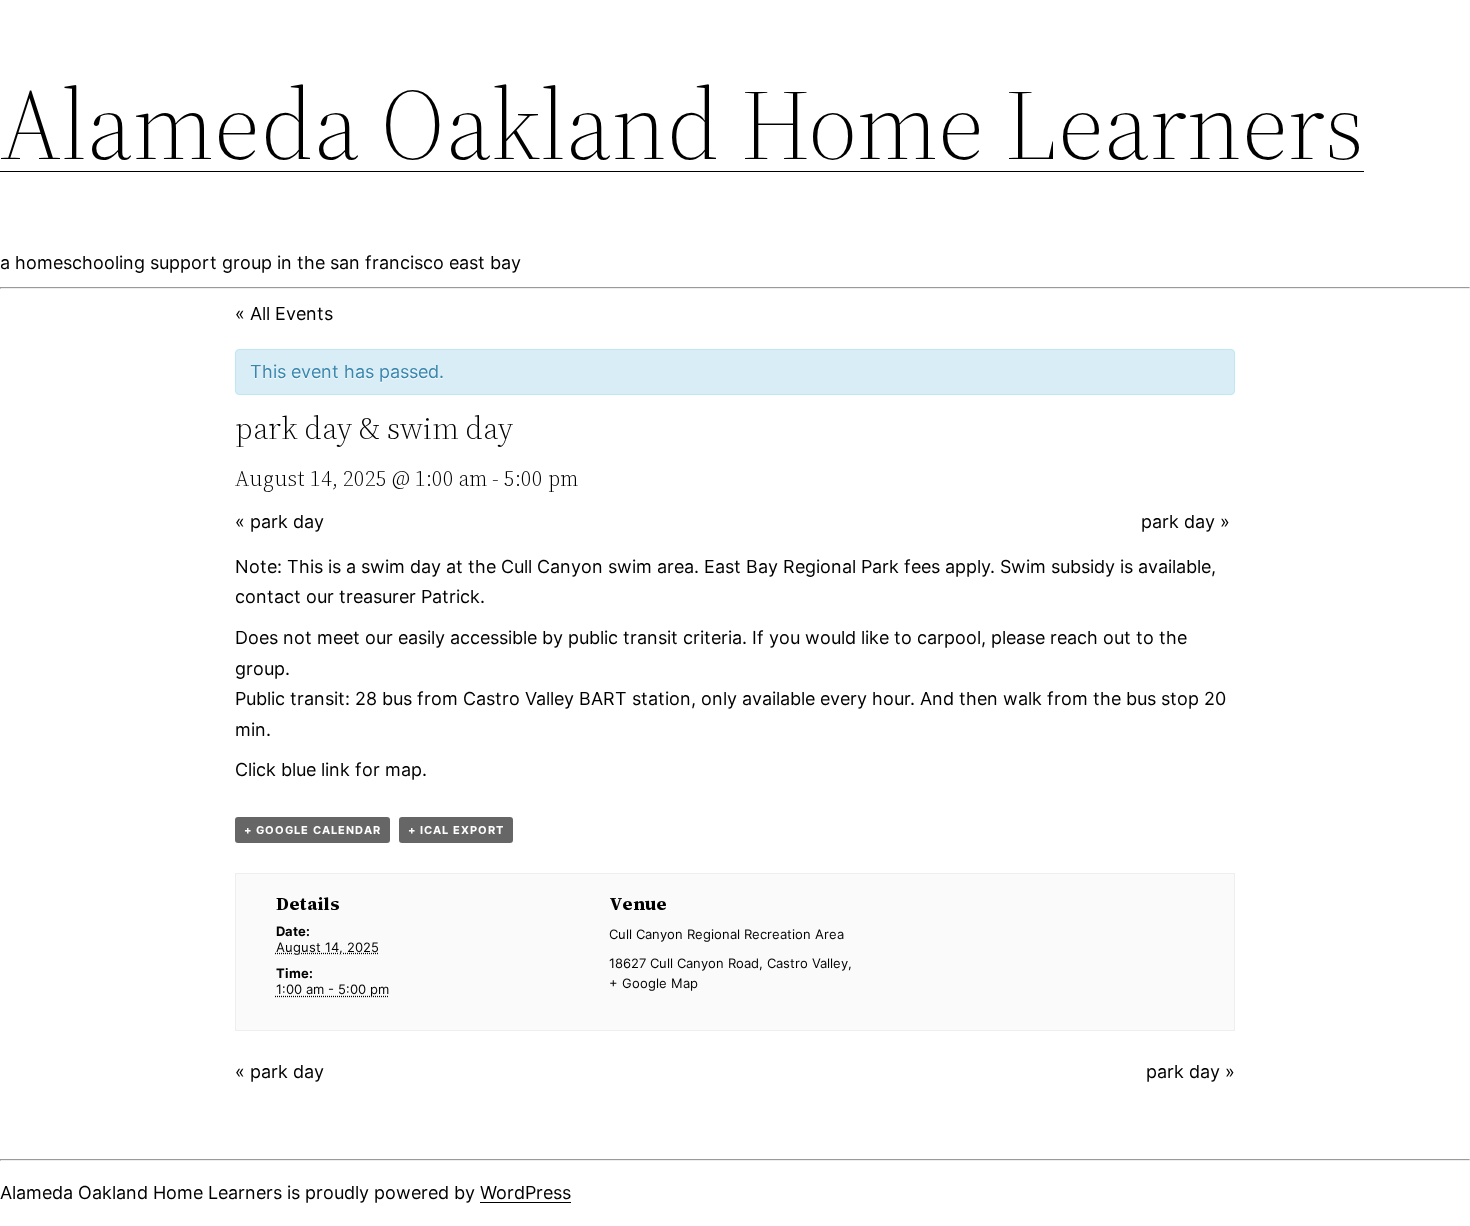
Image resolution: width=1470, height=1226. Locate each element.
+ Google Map (653, 983)
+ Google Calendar (312, 830)
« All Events (284, 313)
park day (279, 521)
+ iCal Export (456, 830)
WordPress (525, 1192)
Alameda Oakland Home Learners (682, 124)
